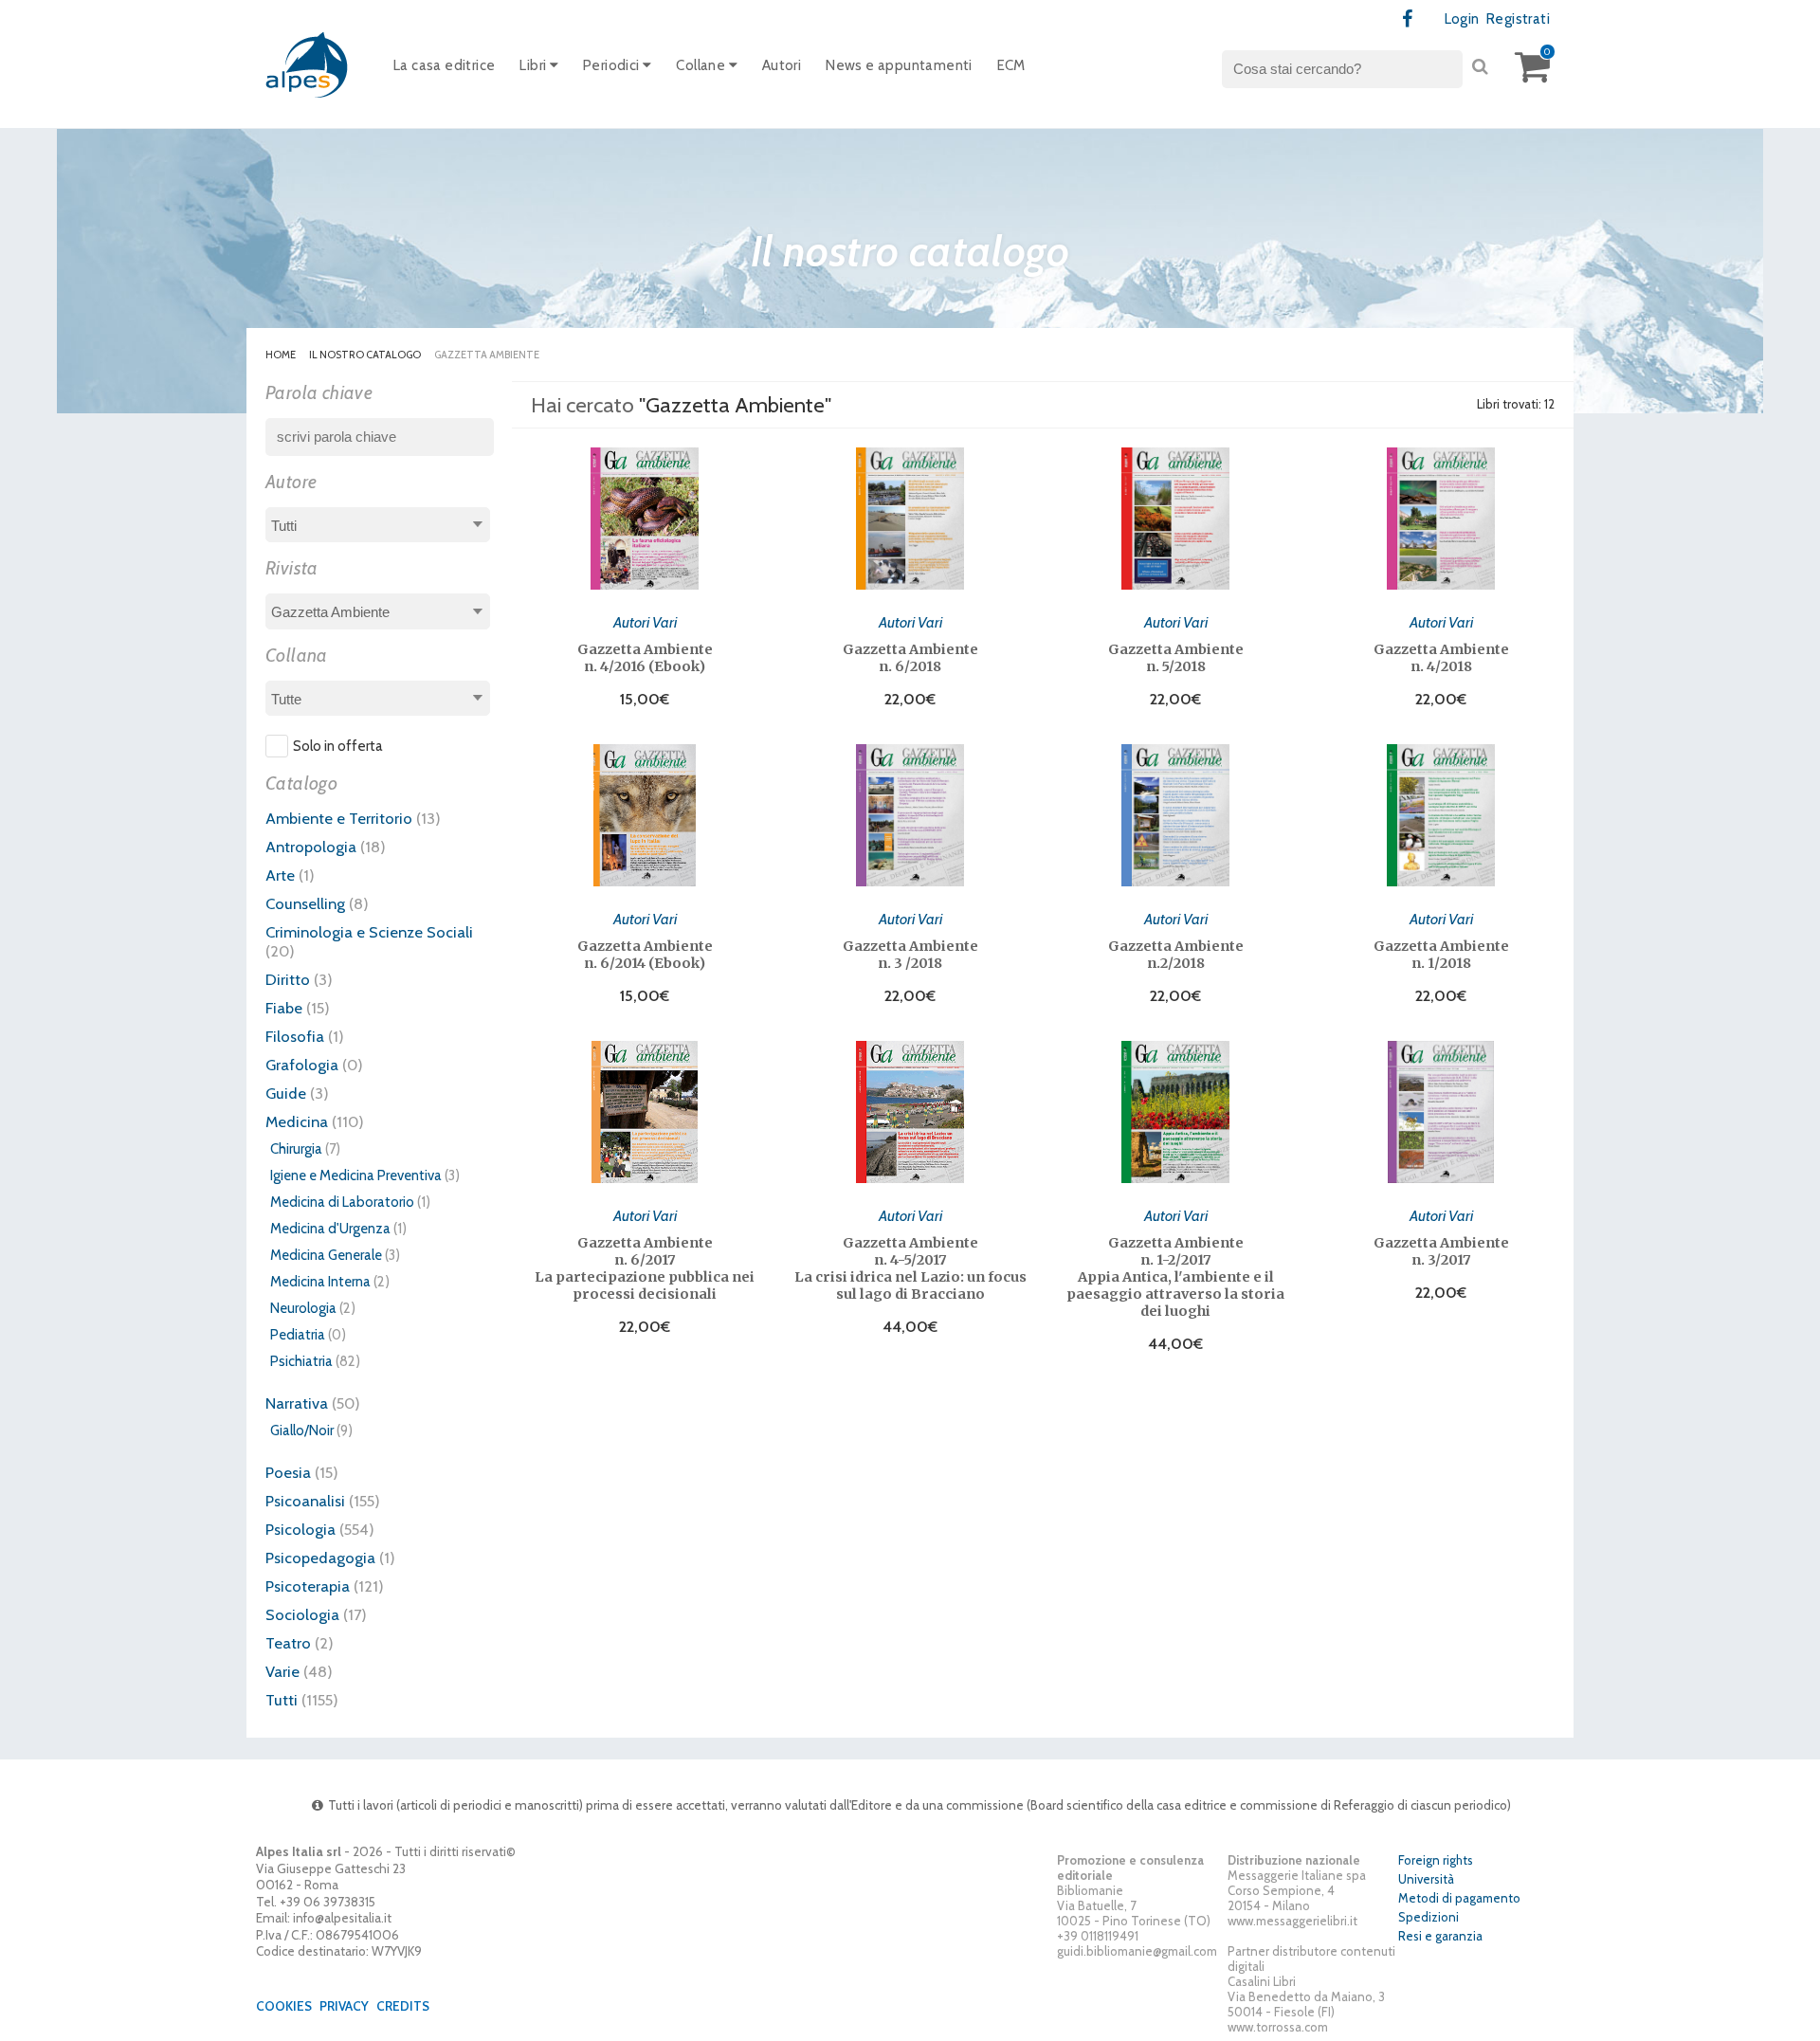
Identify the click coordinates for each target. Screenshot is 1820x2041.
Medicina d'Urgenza (330, 1229)
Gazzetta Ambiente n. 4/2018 (1441, 658)
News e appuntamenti (899, 65)
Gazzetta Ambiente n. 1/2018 (1441, 955)
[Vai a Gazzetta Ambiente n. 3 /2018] (910, 815)
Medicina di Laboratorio (342, 1202)
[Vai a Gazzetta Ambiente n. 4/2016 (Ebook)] (645, 519)
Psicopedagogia (320, 1558)
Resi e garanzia (1440, 1936)
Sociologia (302, 1614)
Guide (286, 1093)
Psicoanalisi (305, 1501)
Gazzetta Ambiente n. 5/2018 (1176, 658)
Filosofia (295, 1036)
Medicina (297, 1121)
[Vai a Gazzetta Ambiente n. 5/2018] (1175, 519)
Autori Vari (645, 622)
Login (1462, 19)
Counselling (305, 903)
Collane (702, 65)
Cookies (284, 2006)
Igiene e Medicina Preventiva (356, 1175)
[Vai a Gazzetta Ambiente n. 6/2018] (910, 519)
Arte (280, 875)
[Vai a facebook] (1408, 19)
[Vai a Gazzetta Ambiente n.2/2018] (1175, 815)
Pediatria (298, 1335)
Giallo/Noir (302, 1431)
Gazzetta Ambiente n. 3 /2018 (910, 955)
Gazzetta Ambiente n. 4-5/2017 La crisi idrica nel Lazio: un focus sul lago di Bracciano (910, 1268)
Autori (782, 65)
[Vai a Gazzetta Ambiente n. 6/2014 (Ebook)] (645, 815)
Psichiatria (301, 1361)
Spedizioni (1429, 1917)
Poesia (288, 1472)
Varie (282, 1671)
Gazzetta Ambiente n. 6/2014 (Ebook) (645, 955)
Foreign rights (1436, 1860)
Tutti (282, 1700)
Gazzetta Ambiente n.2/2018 (1176, 955)
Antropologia (311, 847)
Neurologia (303, 1308)
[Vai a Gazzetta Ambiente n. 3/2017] (1441, 1112)
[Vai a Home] (308, 64)
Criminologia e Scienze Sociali (369, 932)
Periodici (613, 65)
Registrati (1518, 19)
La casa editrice (444, 65)
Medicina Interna (320, 1282)
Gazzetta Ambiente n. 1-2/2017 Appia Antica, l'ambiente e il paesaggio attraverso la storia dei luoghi (1175, 1277)
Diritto (288, 979)
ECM (1011, 65)
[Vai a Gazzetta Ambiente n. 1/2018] (1441, 815)
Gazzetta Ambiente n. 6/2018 (910, 658)
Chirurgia (296, 1149)
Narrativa (297, 1403)
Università (1426, 1879)
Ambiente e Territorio (339, 818)
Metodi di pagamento (1459, 1898)
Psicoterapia (308, 1586)
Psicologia (300, 1529)
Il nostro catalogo (365, 355)
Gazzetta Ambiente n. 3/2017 (1441, 1251)
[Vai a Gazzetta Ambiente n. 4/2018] (1441, 519)
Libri (534, 65)
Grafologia (302, 1065)
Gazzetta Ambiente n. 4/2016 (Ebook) (645, 658)
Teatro (288, 1643)
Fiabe (284, 1008)
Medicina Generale (326, 1255)
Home (281, 355)
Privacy (344, 2006)
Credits (403, 2006)
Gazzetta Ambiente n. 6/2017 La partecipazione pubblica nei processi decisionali (645, 1268)
